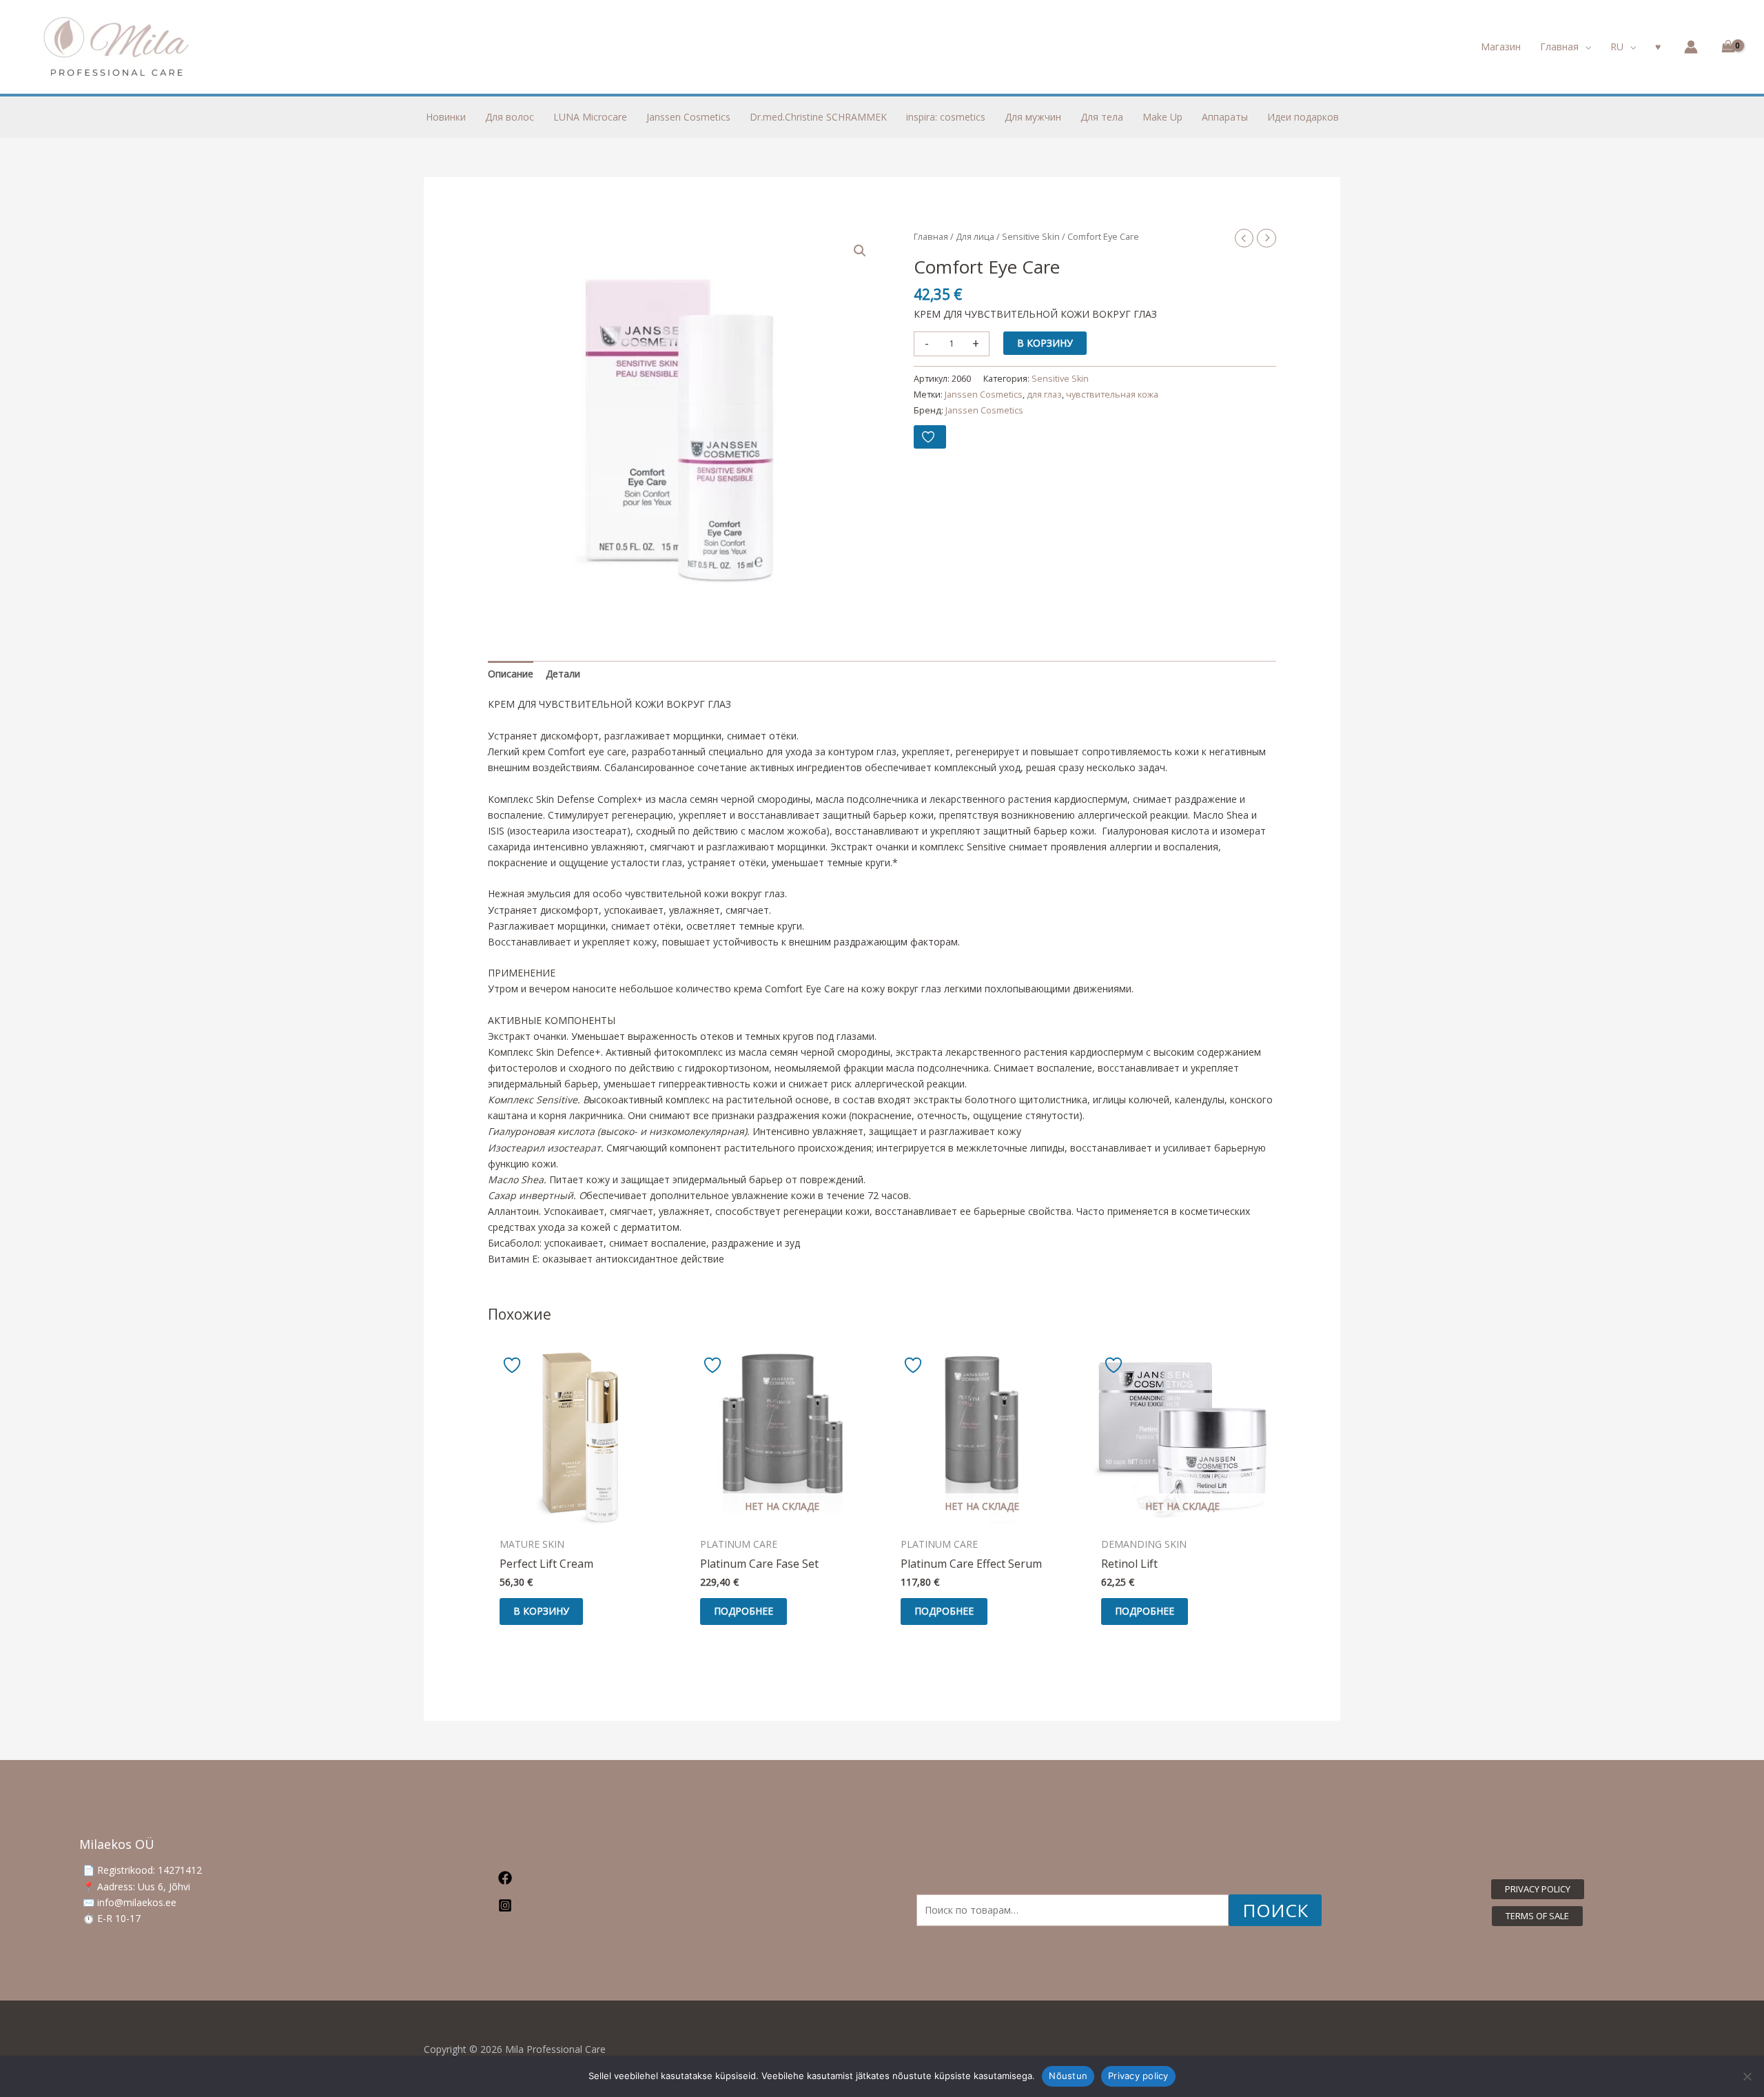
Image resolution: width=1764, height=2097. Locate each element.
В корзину (1045, 342)
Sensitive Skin (1031, 236)
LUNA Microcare (590, 117)
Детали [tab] (563, 674)
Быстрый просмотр (581, 1519)
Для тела (1102, 117)
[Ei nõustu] (1747, 2076)
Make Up (1162, 117)
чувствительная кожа (1112, 395)
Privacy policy (1138, 2076)
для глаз (1044, 395)
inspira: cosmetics (946, 117)
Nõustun (1068, 2076)
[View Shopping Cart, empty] (1726, 47)
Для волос (510, 117)
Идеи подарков (1303, 117)
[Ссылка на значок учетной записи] (1691, 47)
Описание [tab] (511, 674)
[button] (1585, 47)
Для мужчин (1033, 117)
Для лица (975, 236)
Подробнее (743, 1611)
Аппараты (1225, 117)
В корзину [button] (541, 1611)
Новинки (446, 117)
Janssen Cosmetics (688, 117)
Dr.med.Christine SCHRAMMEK (818, 117)
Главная (931, 236)
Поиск (1275, 1910)
